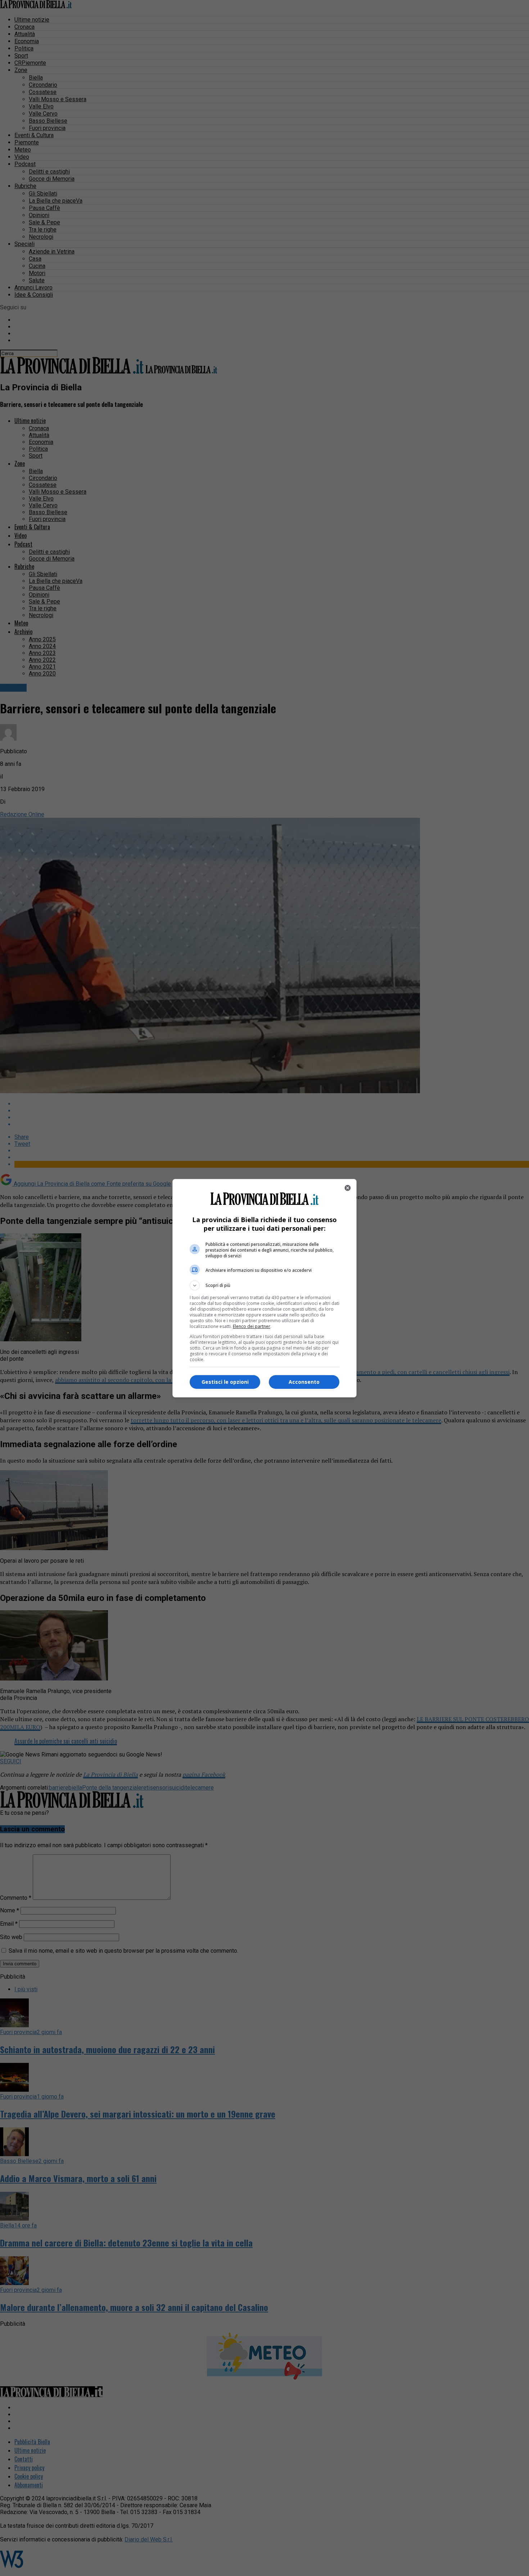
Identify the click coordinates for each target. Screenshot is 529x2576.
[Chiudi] (348, 1188)
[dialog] (264, 1288)
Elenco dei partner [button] (252, 1326)
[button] (264, 1285)
